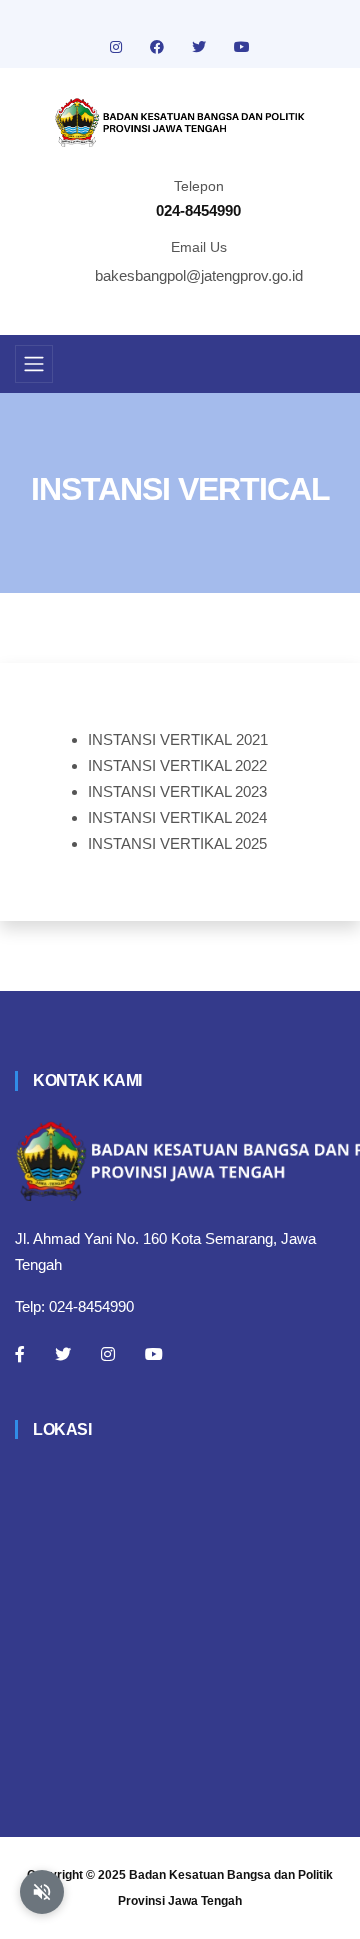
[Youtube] (154, 1354)
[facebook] (159, 47)
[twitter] (201, 47)
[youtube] (242, 47)
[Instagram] (108, 1354)
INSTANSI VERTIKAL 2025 (177, 843)
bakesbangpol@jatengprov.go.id (199, 275)
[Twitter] (63, 1354)
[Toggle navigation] (34, 364)
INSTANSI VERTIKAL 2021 (178, 739)
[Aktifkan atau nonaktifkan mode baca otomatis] (42, 1892)
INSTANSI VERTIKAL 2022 (177, 765)
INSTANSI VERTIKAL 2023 (177, 791)
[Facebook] (20, 1354)
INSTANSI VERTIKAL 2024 (177, 817)
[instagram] (118, 47)
